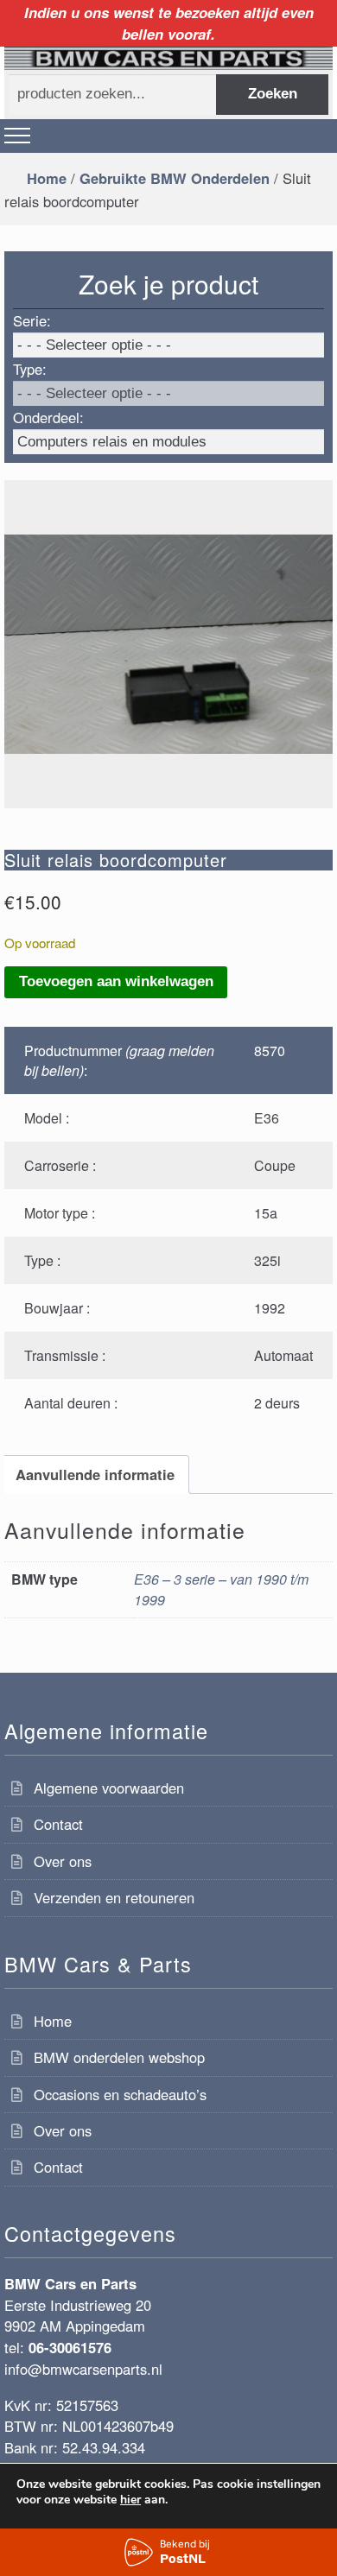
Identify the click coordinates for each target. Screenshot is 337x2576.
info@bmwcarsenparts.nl (83, 2369)
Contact (58, 1824)
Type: (30, 369)
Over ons (63, 1861)
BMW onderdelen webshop (119, 2057)
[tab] (95, 1475)
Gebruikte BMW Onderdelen (175, 178)
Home (47, 178)
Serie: (32, 320)
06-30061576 (70, 2347)
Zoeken (273, 94)
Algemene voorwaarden (109, 1788)
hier (130, 2500)
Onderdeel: (48, 417)
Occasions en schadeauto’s (120, 2094)
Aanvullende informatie (95, 1474)
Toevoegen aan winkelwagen (116, 981)
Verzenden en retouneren (114, 1897)
